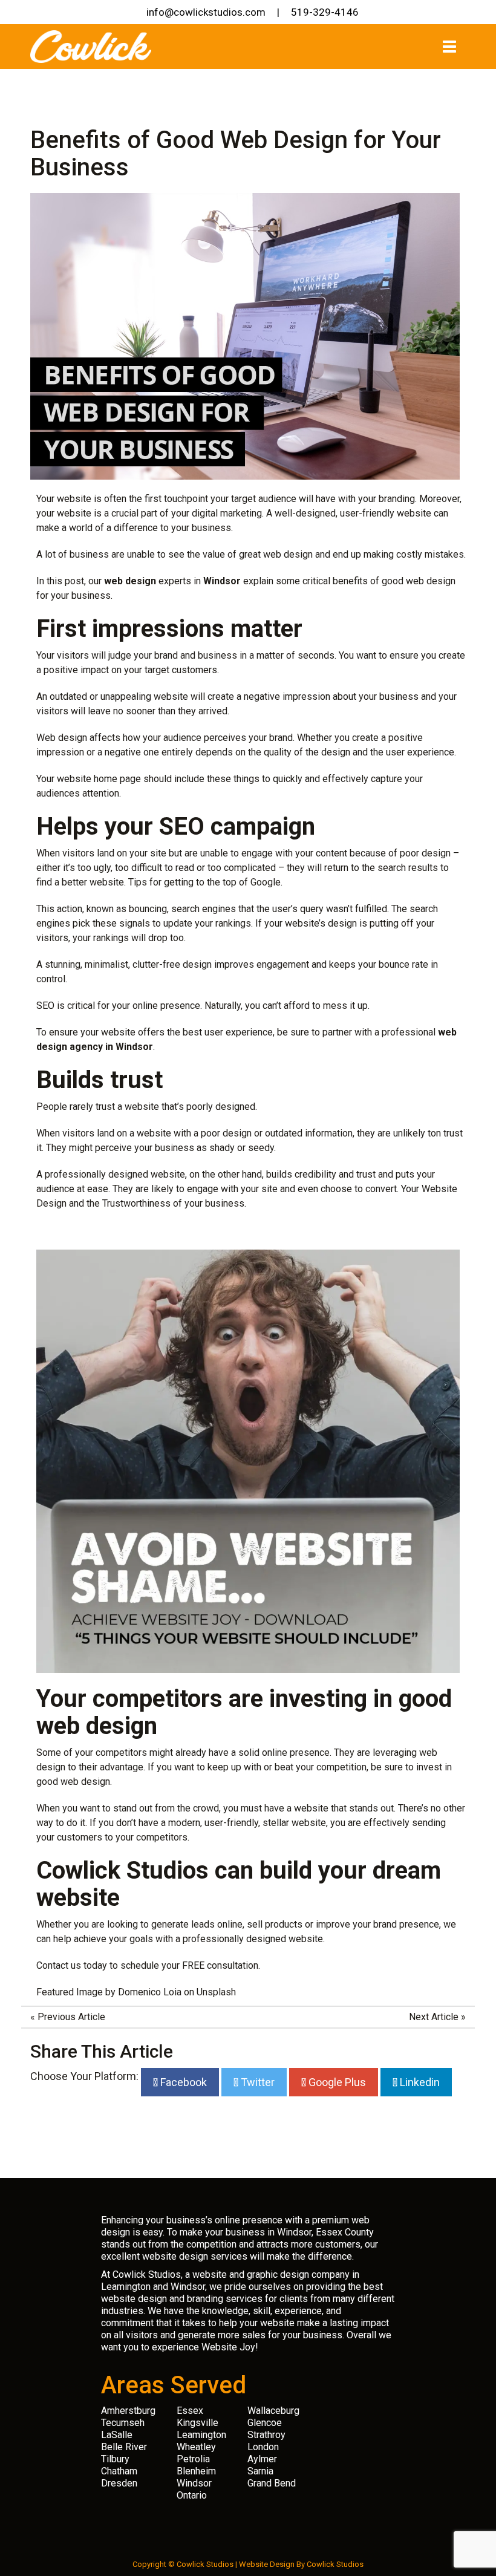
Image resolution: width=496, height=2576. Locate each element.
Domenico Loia (150, 1992)
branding (397, 499)
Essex (190, 2411)
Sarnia (260, 2471)
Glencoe (265, 2423)
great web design (276, 554)
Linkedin (419, 2082)
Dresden (119, 2483)
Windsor (194, 2483)
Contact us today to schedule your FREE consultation (147, 1965)
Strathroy (266, 2435)
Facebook (182, 2082)
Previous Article (71, 2017)
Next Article (434, 2017)
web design (85, 1782)
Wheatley (196, 2447)
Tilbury (115, 2459)
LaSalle (117, 2435)
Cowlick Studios (335, 2564)
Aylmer (262, 2459)
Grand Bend (272, 2483)
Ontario (192, 2495)
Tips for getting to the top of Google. (205, 882)
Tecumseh (123, 2423)
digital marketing (227, 513)
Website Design (267, 2564)
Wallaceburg (273, 2411)
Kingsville (197, 2423)
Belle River (124, 2447)
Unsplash (216, 1992)
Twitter (256, 2082)
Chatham (119, 2471)
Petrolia (193, 2459)
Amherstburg (128, 2411)
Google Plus (336, 2082)
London (263, 2447)
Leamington (201, 2435)
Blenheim (196, 2471)
